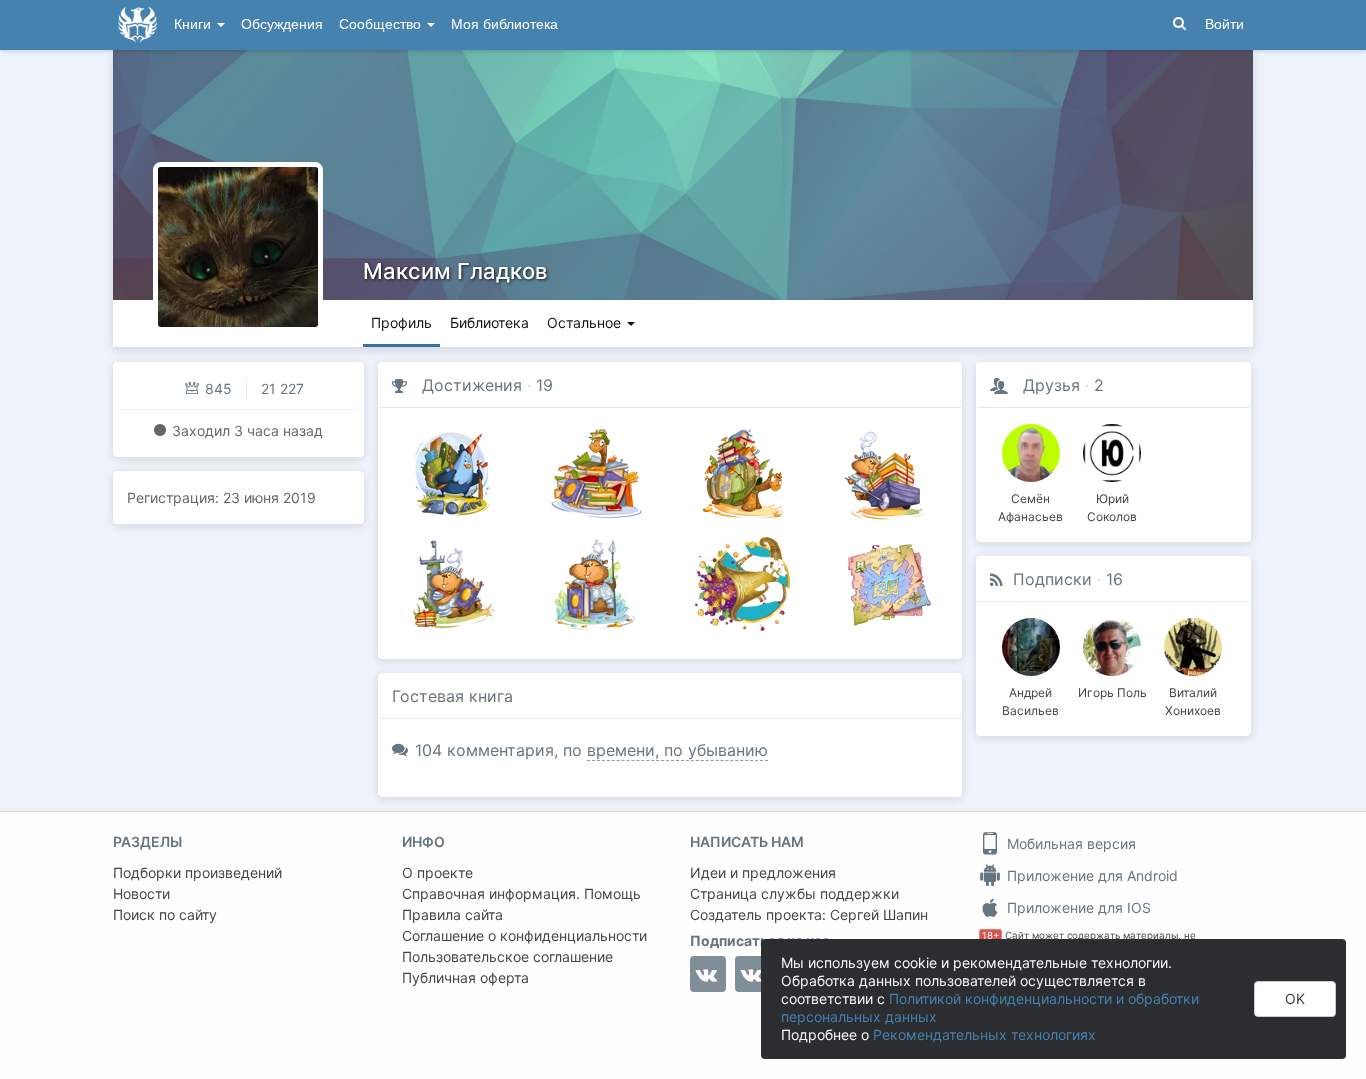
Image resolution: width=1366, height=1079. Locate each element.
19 (544, 385)
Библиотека (489, 322)
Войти (1224, 24)
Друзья (1051, 385)
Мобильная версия (1069, 843)
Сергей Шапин (879, 914)
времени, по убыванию (677, 750)
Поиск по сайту (165, 914)
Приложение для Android (1090, 875)
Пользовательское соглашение (507, 956)
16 (1114, 579)
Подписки (1052, 579)
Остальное (586, 322)
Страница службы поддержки (794, 893)
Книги (194, 24)
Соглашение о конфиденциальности (524, 935)
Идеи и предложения (763, 872)
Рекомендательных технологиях (984, 1034)
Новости (141, 893)
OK (1295, 998)
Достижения (472, 385)
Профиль (401, 322)
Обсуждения (282, 24)
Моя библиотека (504, 24)
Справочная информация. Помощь (521, 893)
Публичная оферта (465, 977)
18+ (990, 935)
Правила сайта (452, 914)
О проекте (437, 872)
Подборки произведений (197, 872)
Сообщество (382, 24)
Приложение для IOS (1077, 907)
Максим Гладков (455, 271)
